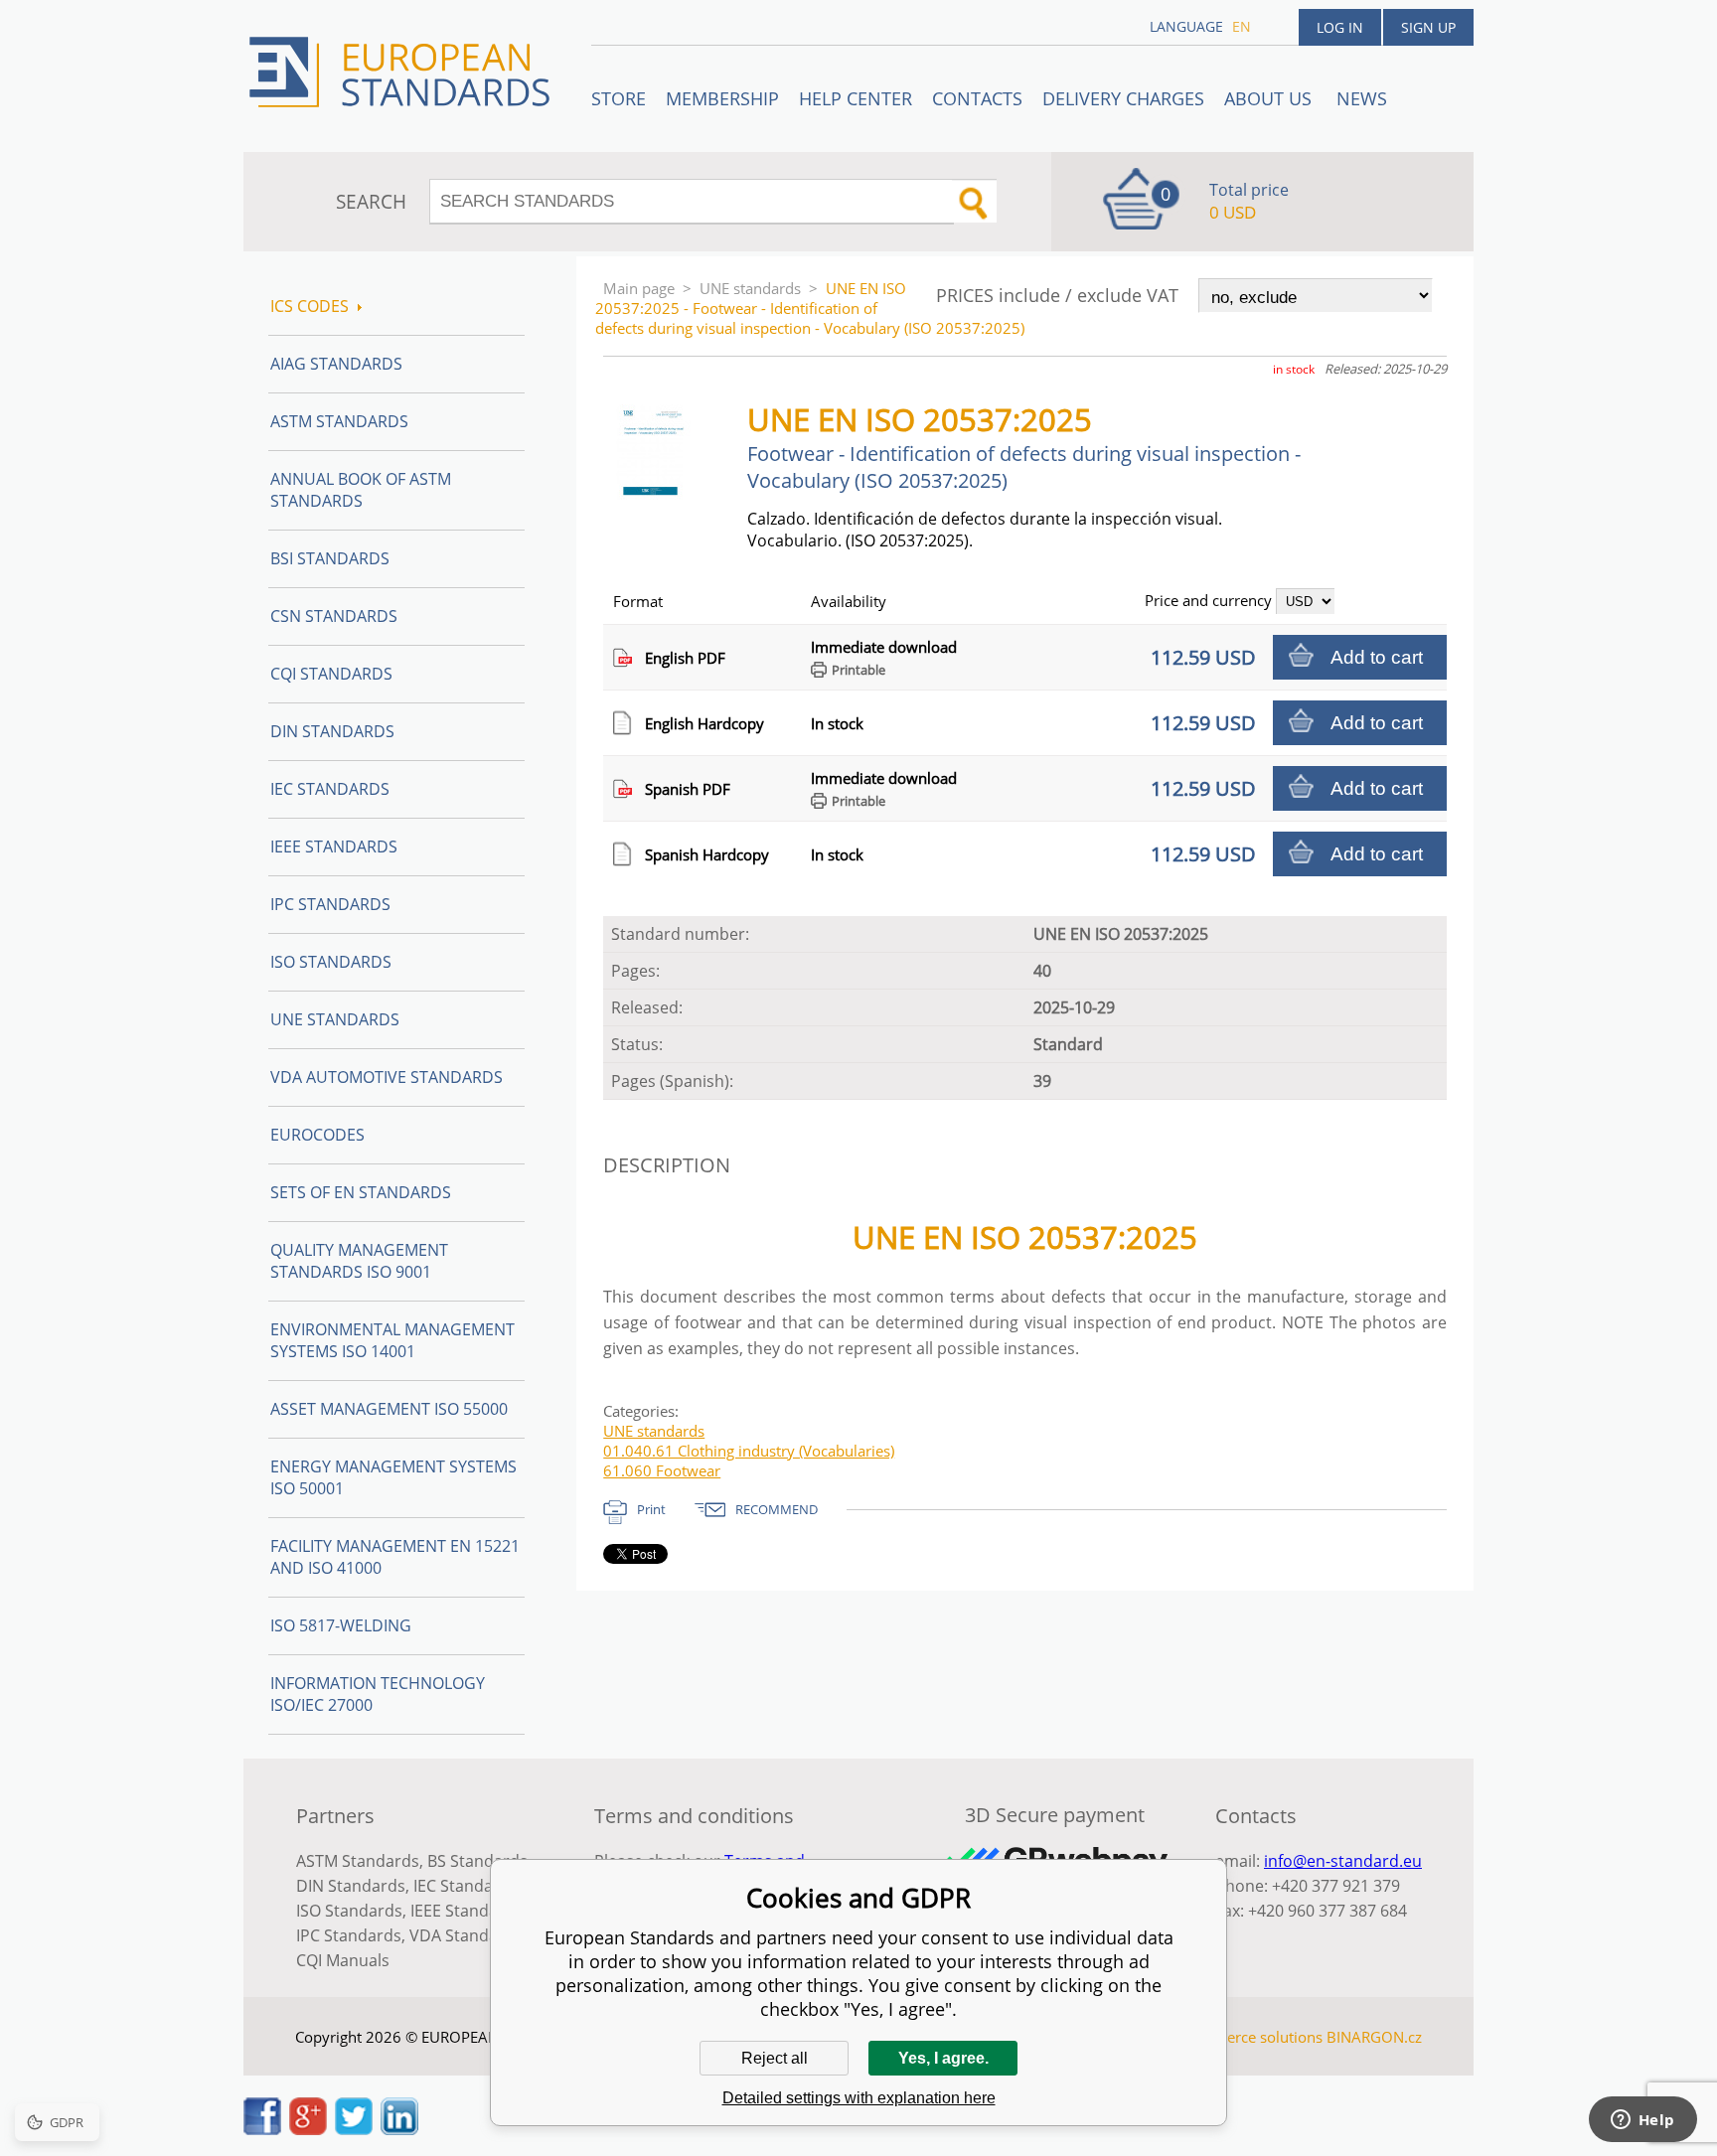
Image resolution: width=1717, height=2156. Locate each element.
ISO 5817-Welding (341, 1625)
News (1362, 98)
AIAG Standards (336, 364)
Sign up (1428, 27)
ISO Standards (331, 962)
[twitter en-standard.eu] (354, 2129)
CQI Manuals (343, 1960)
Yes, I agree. (943, 2058)
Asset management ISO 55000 (389, 1409)
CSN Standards (334, 616)
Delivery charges (1123, 98)
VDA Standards (466, 1935)
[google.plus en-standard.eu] (308, 2129)
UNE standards (750, 288)
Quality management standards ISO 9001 (359, 1261)
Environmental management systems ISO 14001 (392, 1340)
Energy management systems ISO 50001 (393, 1477)
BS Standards (477, 1861)
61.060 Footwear (662, 1470)
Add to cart (1377, 657)
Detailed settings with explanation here (859, 2098)
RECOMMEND (777, 1509)
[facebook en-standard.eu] (262, 2129)
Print (651, 1509)
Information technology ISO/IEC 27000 (378, 1694)
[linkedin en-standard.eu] (399, 2129)
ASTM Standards (339, 421)
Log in (1340, 27)
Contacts (977, 98)
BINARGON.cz (1374, 2037)
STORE (619, 98)
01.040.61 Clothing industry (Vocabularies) (749, 1451)
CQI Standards (331, 674)
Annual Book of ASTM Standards (361, 490)
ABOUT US (1270, 98)
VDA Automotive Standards (387, 1077)
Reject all (775, 2058)
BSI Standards (330, 558)
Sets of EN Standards (361, 1192)
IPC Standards (330, 904)
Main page (639, 288)
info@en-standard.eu (1343, 1861)
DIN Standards (332, 731)
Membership (722, 98)
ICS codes (310, 306)
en (1242, 26)
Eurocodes (317, 1135)
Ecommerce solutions (1249, 2037)
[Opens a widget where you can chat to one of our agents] (1642, 2121)
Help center (856, 98)
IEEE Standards (334, 847)
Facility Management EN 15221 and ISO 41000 (395, 1557)
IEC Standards (330, 789)
